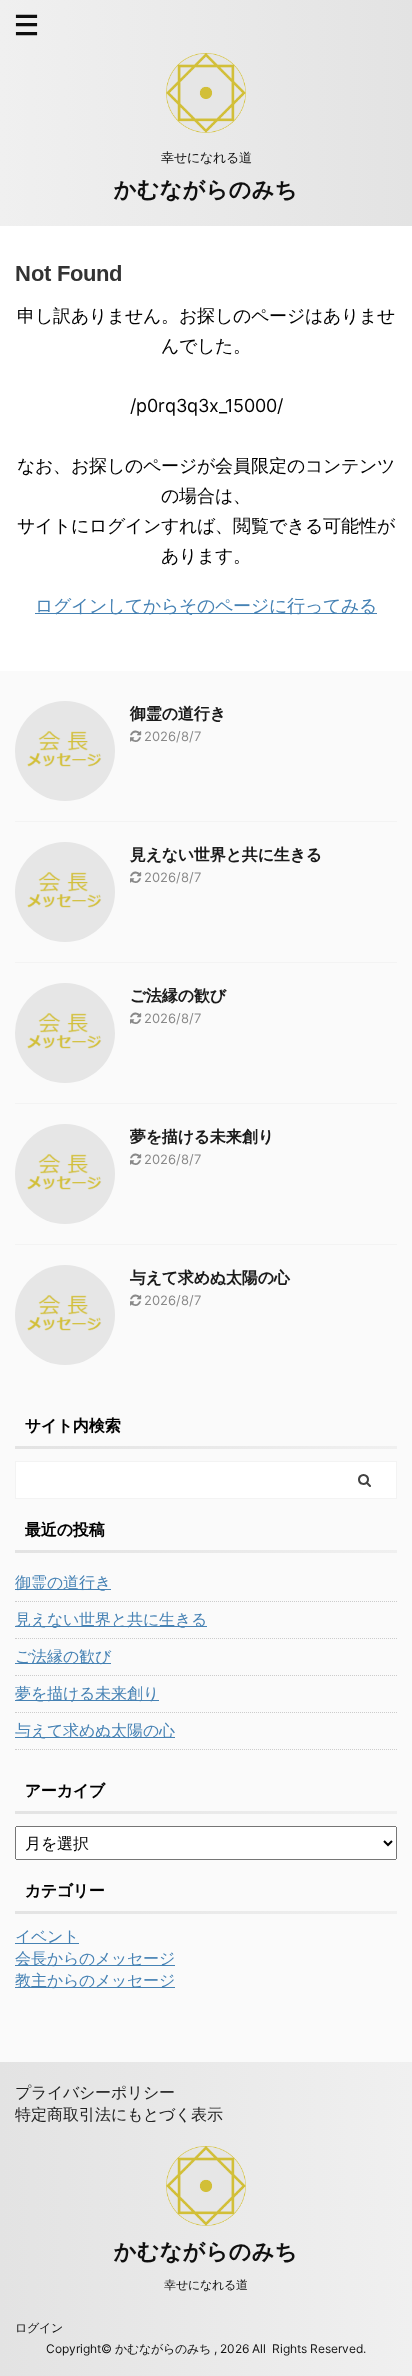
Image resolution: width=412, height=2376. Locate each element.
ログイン (39, 2327)
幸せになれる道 (206, 2284)
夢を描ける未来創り (202, 1136)
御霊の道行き (178, 713)
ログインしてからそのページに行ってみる (206, 605)
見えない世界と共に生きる (226, 854)
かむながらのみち (206, 189)
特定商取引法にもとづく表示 (119, 2114)
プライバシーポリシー (95, 2092)
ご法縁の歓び (178, 995)
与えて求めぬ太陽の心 (210, 1277)
